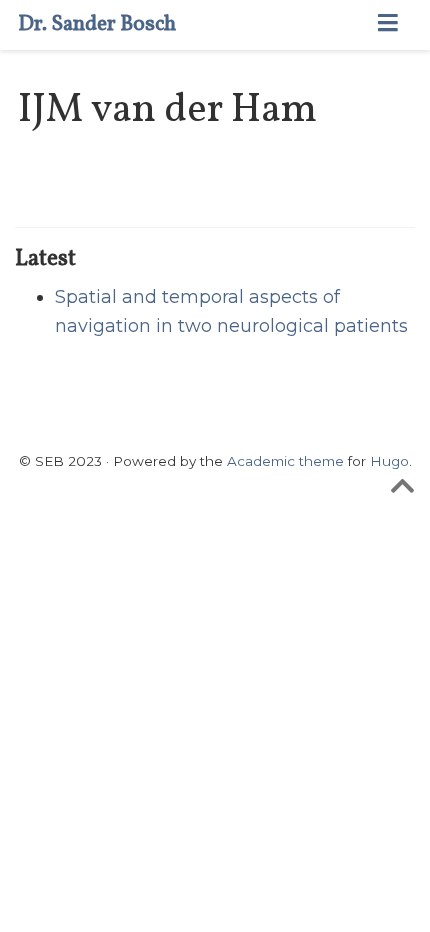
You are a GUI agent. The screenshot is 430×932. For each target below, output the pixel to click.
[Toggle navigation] (387, 25)
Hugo (389, 461)
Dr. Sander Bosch (97, 24)
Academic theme (285, 461)
